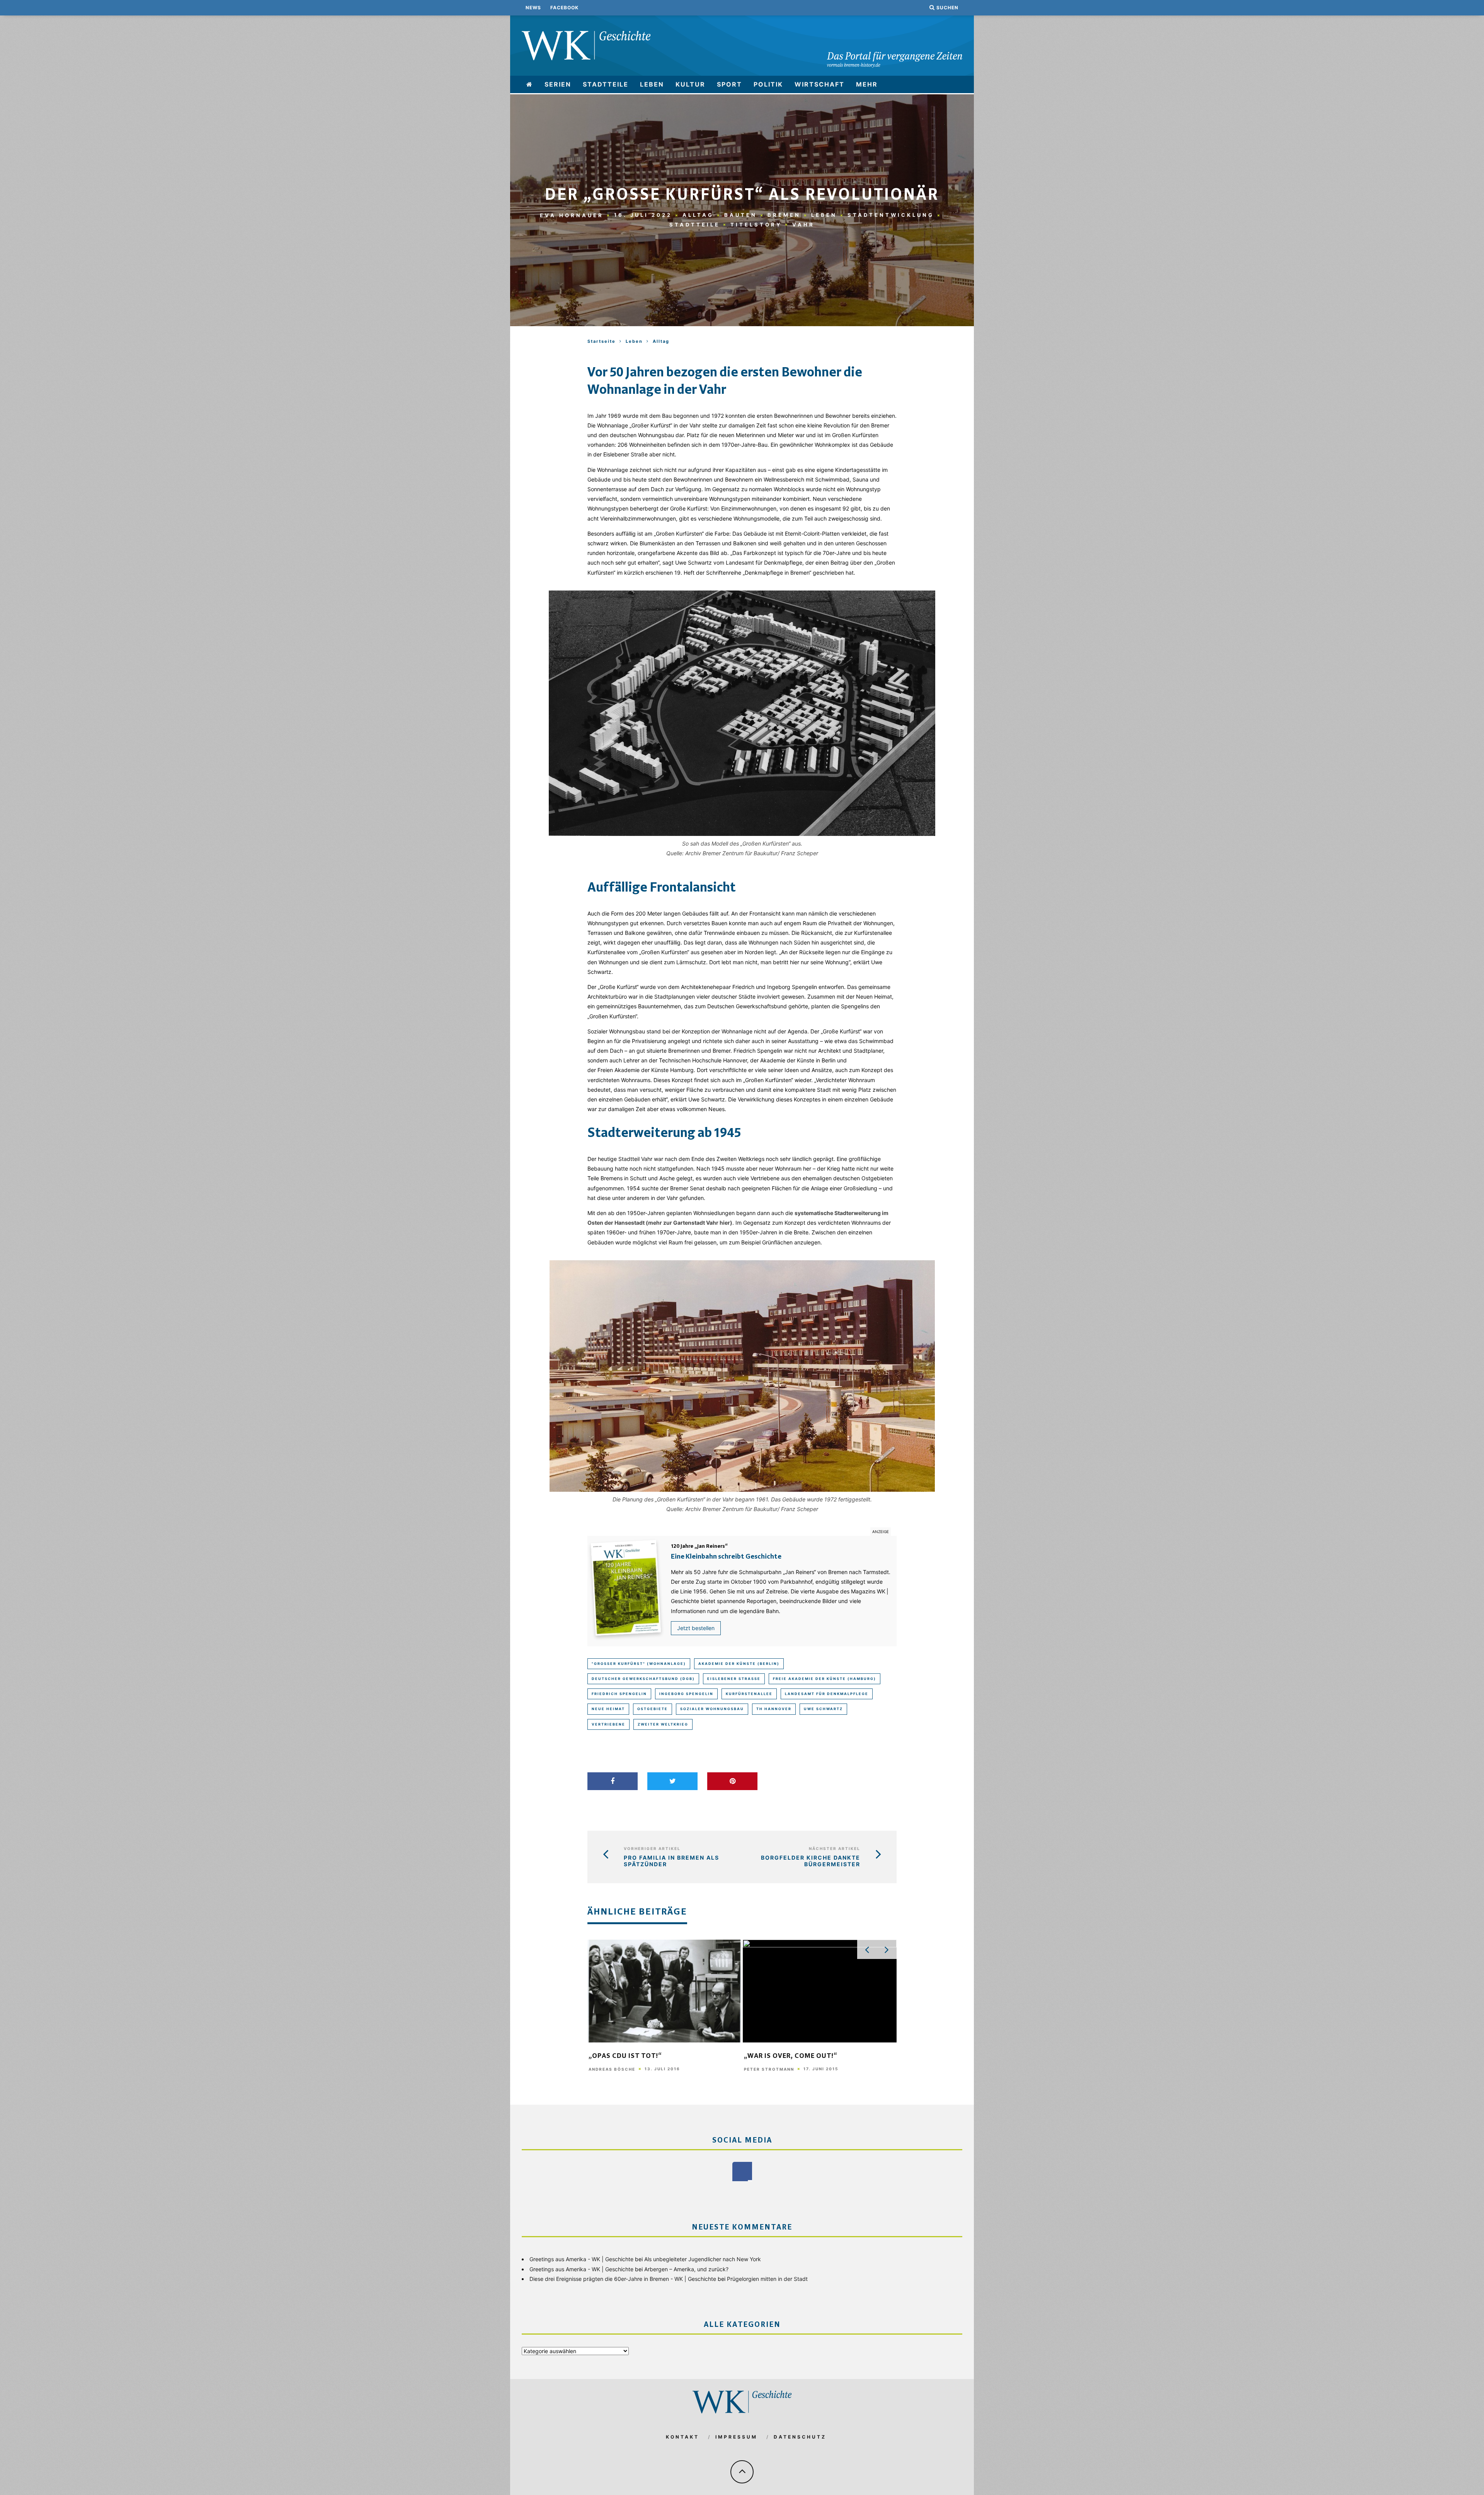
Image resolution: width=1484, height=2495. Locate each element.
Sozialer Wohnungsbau (712, 1709)
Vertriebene (608, 1724)
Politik (768, 84)
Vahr (803, 225)
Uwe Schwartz (823, 1709)
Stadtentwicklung (891, 215)
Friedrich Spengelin (619, 1694)
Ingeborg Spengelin (686, 1694)
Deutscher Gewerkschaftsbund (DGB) (643, 1679)
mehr (867, 84)
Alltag (698, 215)
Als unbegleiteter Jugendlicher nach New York (703, 2259)
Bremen (784, 215)
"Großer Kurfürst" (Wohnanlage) (639, 1664)
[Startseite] (530, 84)
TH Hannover (774, 1709)
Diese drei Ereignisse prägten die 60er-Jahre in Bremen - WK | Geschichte (623, 2279)
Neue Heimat (608, 1709)
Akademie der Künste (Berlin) (739, 1664)
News (533, 8)
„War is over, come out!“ (791, 2056)
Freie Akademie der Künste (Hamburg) (825, 1679)
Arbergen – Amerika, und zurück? (686, 2269)
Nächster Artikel (835, 1848)
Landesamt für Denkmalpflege (827, 1694)
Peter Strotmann (769, 2069)
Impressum (736, 2437)
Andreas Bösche (612, 2069)
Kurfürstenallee (749, 1694)
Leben (652, 84)
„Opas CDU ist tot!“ (625, 2056)
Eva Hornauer (572, 215)
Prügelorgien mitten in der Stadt (767, 2279)
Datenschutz (800, 2437)
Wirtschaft (819, 84)
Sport (729, 84)
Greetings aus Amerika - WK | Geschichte (581, 2259)
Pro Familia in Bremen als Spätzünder (671, 1861)
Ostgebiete (653, 1709)
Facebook (564, 8)
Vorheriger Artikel (652, 1848)
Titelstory (756, 225)
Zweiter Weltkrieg (663, 1724)
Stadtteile (606, 84)
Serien (558, 84)
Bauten (741, 215)
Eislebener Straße (734, 1679)
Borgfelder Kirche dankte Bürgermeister (811, 1861)
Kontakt (682, 2437)
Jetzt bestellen (696, 1628)
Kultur (690, 84)
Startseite (602, 341)
